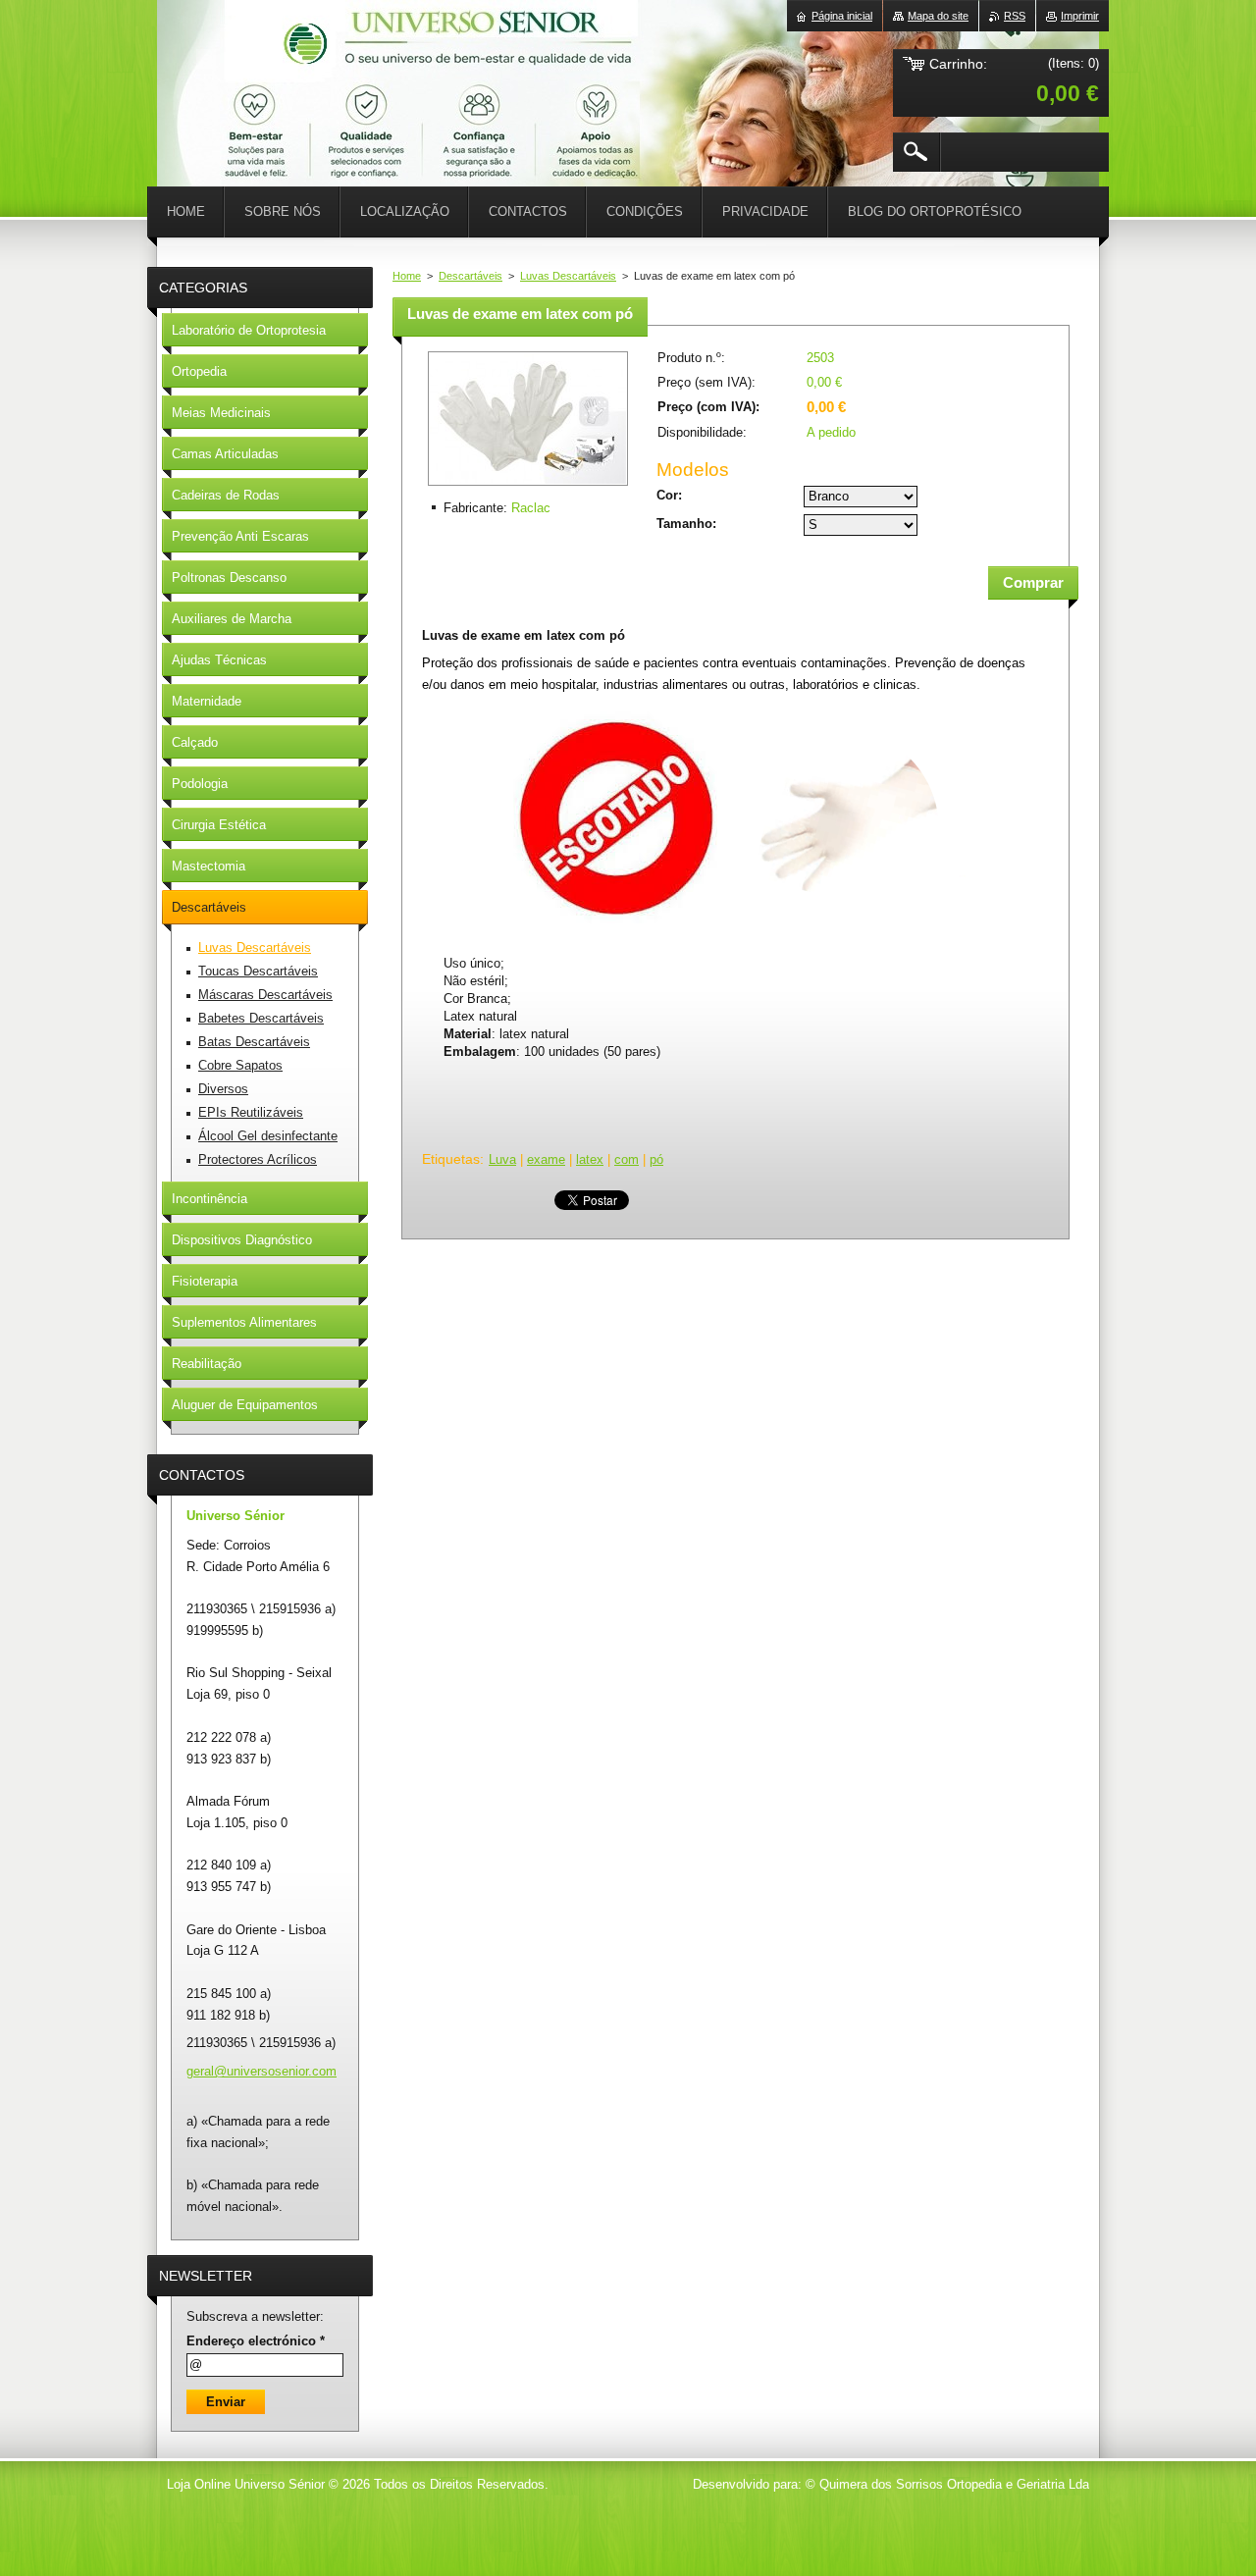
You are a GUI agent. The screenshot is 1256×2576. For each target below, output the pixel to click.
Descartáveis (471, 276)
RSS (1015, 16)
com (627, 1159)
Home (407, 276)
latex (590, 1159)
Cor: (669, 495)
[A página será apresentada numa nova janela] (528, 487)
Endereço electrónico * (256, 2341)
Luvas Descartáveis (568, 276)
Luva (502, 1159)
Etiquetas (451, 1159)
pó (656, 1159)
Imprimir (1080, 16)
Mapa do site (938, 16)
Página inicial (842, 16)
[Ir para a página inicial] (206, 59)
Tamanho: (686, 524)
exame (546, 1159)
